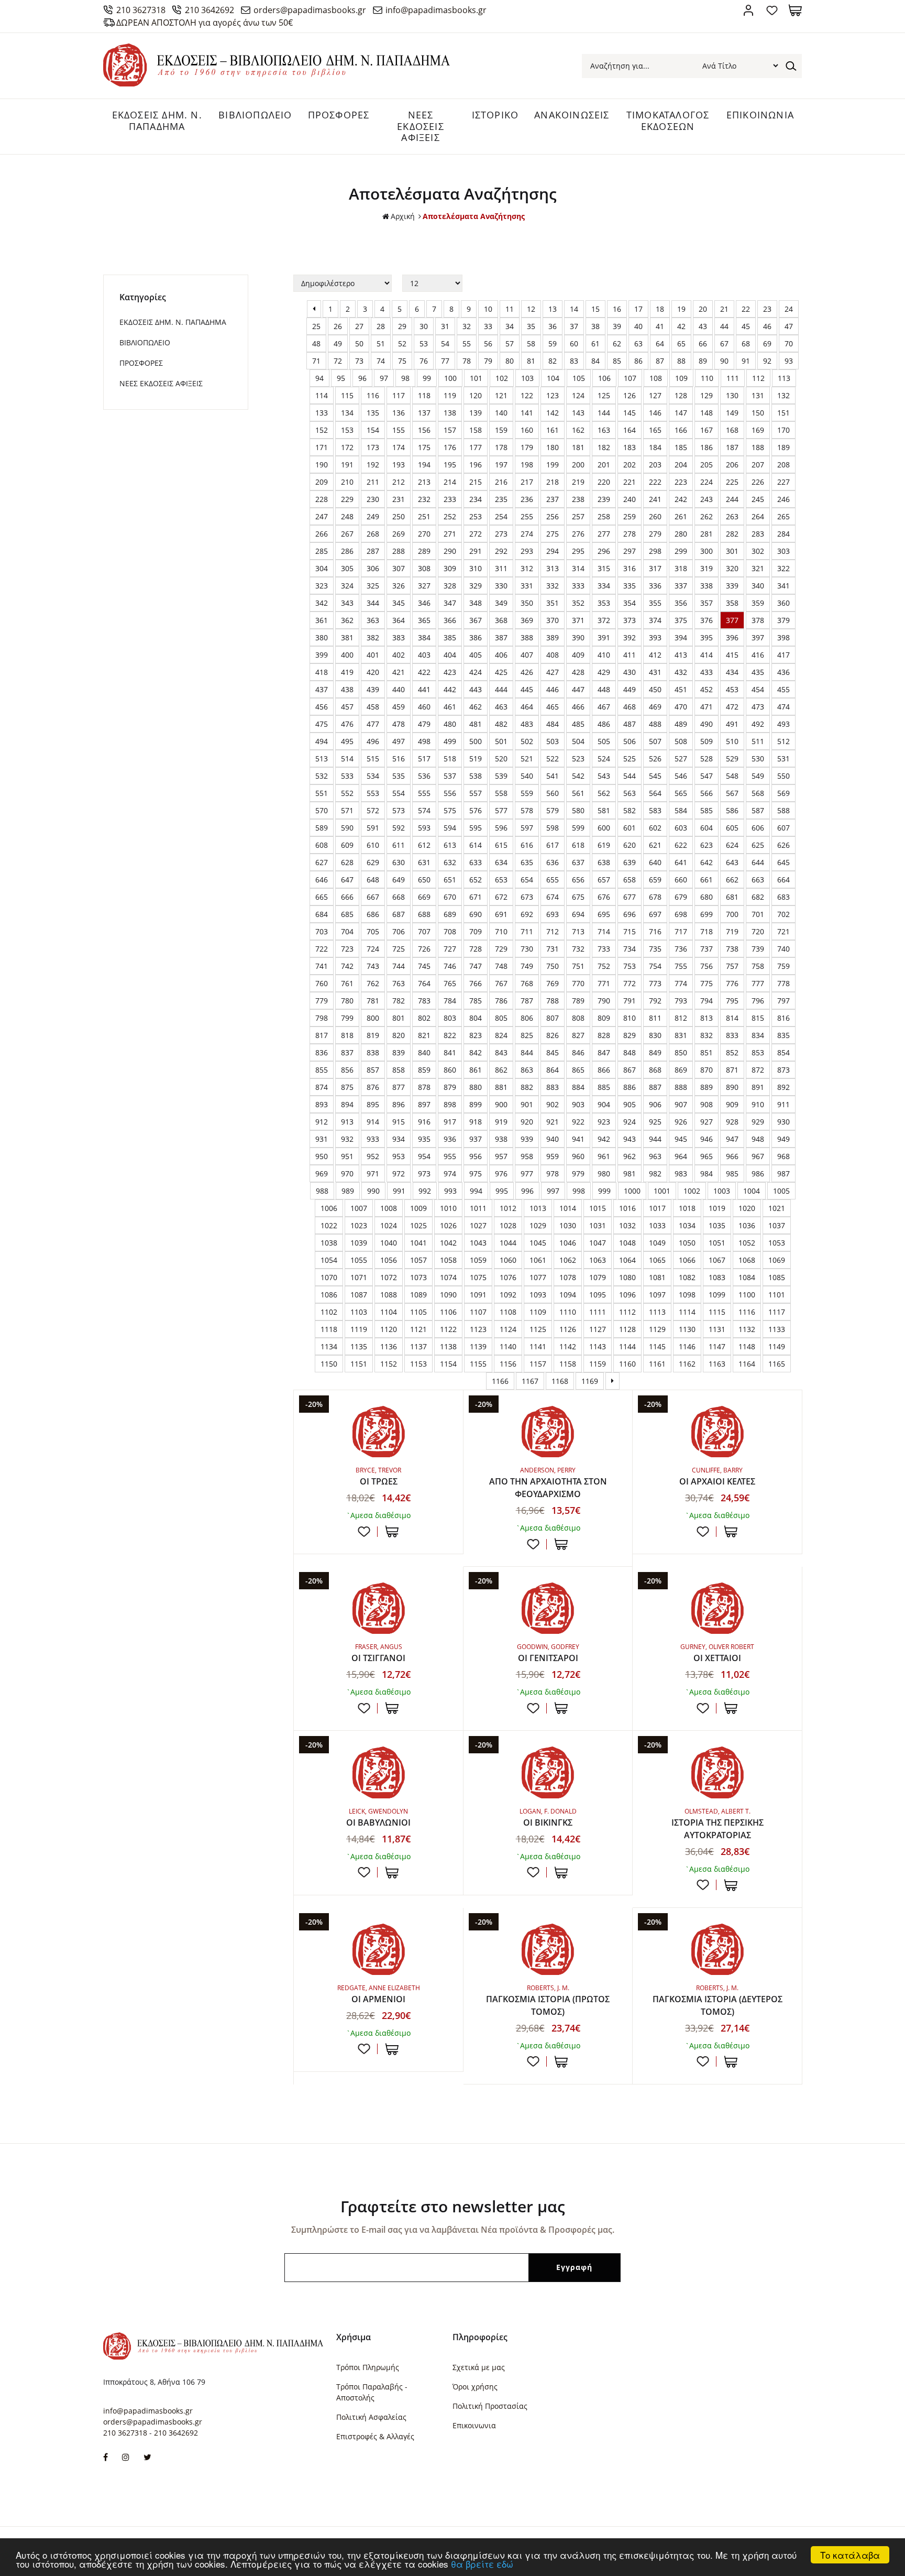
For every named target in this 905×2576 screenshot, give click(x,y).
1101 (777, 1295)
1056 (389, 1260)
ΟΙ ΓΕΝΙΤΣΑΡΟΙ (548, 1658)
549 (758, 776)
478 (399, 724)
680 (707, 897)
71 (316, 361)
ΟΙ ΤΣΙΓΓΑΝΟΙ (378, 1658)
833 (732, 1035)
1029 (538, 1225)
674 (553, 897)
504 (578, 741)
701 (758, 914)
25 (316, 326)
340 (758, 586)
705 (373, 931)
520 (501, 758)
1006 (329, 1208)
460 (424, 707)
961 (604, 1156)
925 (655, 1122)
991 (399, 1191)
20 (703, 309)
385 (450, 637)
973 (424, 1174)
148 (707, 413)
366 (450, 620)
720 (758, 931)
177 (476, 447)
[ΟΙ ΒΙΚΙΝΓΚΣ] (548, 1772)
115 (347, 395)
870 (707, 1070)
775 (707, 983)
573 (399, 810)
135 (373, 413)
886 (630, 1087)
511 (758, 741)
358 (732, 603)
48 (316, 343)
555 (424, 793)
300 (707, 551)
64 (660, 343)
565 (681, 793)
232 (424, 499)
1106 (448, 1312)
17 (638, 309)
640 (655, 862)
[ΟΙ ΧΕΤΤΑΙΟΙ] (717, 1608)
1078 (568, 1277)
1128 (627, 1329)
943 (630, 1139)
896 (399, 1104)
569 (783, 793)
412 (655, 655)
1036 (747, 1225)
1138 (448, 1346)
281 (707, 534)
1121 (418, 1329)
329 (476, 586)
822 (450, 1035)
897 (424, 1104)
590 (347, 828)
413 (681, 655)
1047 (598, 1243)
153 (347, 430)
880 (476, 1087)
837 (347, 1052)
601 (630, 828)
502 (527, 741)
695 (604, 914)
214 (450, 482)
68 (746, 343)
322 (783, 568)
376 (707, 620)
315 (604, 568)
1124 (508, 1329)
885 (604, 1087)
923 (604, 1122)
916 (424, 1122)
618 (578, 845)
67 (724, 343)
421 (399, 672)
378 (758, 620)
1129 (657, 1329)
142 (553, 413)
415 (732, 655)
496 (373, 741)
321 (758, 568)
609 (347, 845)
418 (322, 672)
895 (373, 1104)
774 (681, 983)
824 (501, 1035)
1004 (752, 1191)
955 (450, 1156)
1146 (687, 1346)
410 (604, 655)
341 (783, 586)
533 (347, 776)
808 (578, 1018)
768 (527, 983)
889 (707, 1087)
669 (424, 897)
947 (732, 1139)
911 (783, 1104)
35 (531, 326)
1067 (717, 1260)
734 (630, 949)
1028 (508, 1225)
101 (476, 378)
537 (450, 776)
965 (707, 1156)
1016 (627, 1208)
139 (476, 413)
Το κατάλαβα (850, 2555)
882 (527, 1087)
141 (527, 413)
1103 (359, 1312)
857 (373, 1070)
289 (424, 551)
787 (527, 1001)
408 (553, 655)
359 (758, 603)
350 (527, 603)
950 (322, 1156)
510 (732, 741)
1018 (687, 1208)
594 (450, 828)
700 (732, 914)
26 (338, 326)
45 (746, 326)
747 (476, 966)
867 (630, 1070)
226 (758, 482)
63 (638, 343)
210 (347, 482)
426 (527, 672)
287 (373, 551)
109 (681, 378)
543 (604, 776)
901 (527, 1104)
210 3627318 (141, 10)
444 (501, 689)
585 (707, 810)
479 (424, 724)
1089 (418, 1295)
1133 (777, 1329)
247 (322, 516)
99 (427, 378)
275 (553, 534)
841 (450, 1052)
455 (783, 689)
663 (758, 880)
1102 (329, 1312)
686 (373, 914)
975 (476, 1174)
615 (501, 845)
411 (630, 655)
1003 (722, 1191)
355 (655, 603)
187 (732, 447)
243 (707, 499)
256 (553, 516)
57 (510, 343)
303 (783, 551)
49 (338, 343)
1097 (657, 1295)
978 (553, 1174)
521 (527, 758)
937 (476, 1139)
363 (373, 620)
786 (501, 1001)
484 (553, 724)
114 (322, 395)
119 (450, 395)
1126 (568, 1329)
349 (501, 603)
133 (322, 413)
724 (373, 949)
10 (488, 309)
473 (758, 707)
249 (373, 516)
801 (399, 1018)
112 (758, 378)
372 (604, 620)
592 (399, 828)
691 (501, 914)
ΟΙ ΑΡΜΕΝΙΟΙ (378, 1999)
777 (758, 983)
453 (732, 689)
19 (681, 309)
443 (476, 689)
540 (527, 776)
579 (553, 810)
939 (527, 1139)
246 (783, 499)
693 (553, 914)
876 (373, 1087)
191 (347, 465)
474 (783, 707)
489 (681, 724)
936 (450, 1139)
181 (578, 447)
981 (630, 1174)
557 (476, 793)
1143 (598, 1346)
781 (373, 1001)
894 (347, 1104)
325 (373, 586)
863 (527, 1070)
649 (399, 880)
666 (347, 897)
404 (450, 655)
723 (347, 949)
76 (424, 361)
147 (681, 413)
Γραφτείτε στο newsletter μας (453, 2206)
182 (604, 447)
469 (655, 707)
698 (681, 914)
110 (707, 378)
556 (450, 793)
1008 (389, 1208)
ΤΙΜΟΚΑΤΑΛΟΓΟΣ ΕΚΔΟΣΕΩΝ (668, 121)
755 (681, 966)
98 (405, 378)
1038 (329, 1243)
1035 (717, 1225)
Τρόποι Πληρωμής (368, 2367)
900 (501, 1104)
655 (553, 880)
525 (630, 758)
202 (630, 465)
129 (707, 395)
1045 (538, 1243)
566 (707, 793)
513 (322, 758)
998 (579, 1191)
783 (424, 1001)
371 (578, 620)
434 (732, 672)
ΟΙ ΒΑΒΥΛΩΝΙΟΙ (378, 1822)
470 (681, 707)
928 (732, 1122)
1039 (359, 1243)
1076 (508, 1277)
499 (450, 741)
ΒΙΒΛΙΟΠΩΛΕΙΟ (255, 115)
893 (322, 1104)
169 (758, 430)
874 (322, 1087)
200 (578, 465)
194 (424, 465)
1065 (657, 1260)
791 (630, 1001)
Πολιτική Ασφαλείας (371, 2417)
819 (373, 1035)
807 (553, 1018)
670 (450, 897)
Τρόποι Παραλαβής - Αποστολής (372, 2392)
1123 (478, 1329)
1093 (538, 1295)
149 (732, 413)
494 (322, 741)
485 (578, 724)
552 (347, 793)
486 (604, 724)
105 (579, 378)
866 (604, 1070)
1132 (747, 1329)
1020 (747, 1208)
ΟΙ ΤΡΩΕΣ (379, 1481)
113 (784, 378)
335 (630, 586)
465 (553, 707)
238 (578, 499)
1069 (777, 1260)
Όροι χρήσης (475, 2387)
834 (758, 1035)
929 (758, 1122)
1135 (359, 1346)
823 (476, 1035)
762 (373, 983)
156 (424, 430)
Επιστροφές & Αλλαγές (375, 2436)
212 (399, 482)
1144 (627, 1346)
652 (476, 880)
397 (758, 637)
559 (527, 793)
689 (450, 914)
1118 (329, 1329)
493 (783, 724)
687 (399, 914)
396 (732, 637)
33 (488, 326)
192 (373, 465)
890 (732, 1087)
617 (553, 845)
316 (630, 568)
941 (578, 1139)
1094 (568, 1295)
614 (476, 845)
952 (373, 1156)
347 (450, 603)
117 (399, 395)
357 (707, 603)
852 (732, 1052)
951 (347, 1156)
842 (476, 1052)
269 (399, 534)
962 (630, 1156)
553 (373, 793)
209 (322, 482)
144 (604, 413)
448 (604, 689)
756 (707, 966)
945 (681, 1139)
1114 (687, 1312)
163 (604, 430)
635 (527, 862)
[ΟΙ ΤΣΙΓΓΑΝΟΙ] (378, 1608)
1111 (598, 1312)
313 (553, 568)
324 (347, 586)
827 (578, 1035)
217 (527, 482)
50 (359, 343)
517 (424, 758)
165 (655, 430)
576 (476, 810)
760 (322, 983)
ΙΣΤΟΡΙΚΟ (495, 115)
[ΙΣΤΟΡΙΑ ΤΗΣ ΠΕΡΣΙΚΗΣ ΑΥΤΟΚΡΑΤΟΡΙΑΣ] (717, 1772)
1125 (538, 1329)
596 (501, 828)
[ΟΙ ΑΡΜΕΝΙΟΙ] (378, 1949)
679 (681, 897)
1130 (687, 1329)
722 (322, 949)
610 (373, 845)
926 (681, 1122)
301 (732, 551)
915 (399, 1122)
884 (578, 1087)
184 (655, 447)
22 (746, 309)
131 (758, 395)
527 (681, 758)
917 (450, 1122)
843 (501, 1052)
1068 (747, 1260)
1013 (538, 1208)
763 (399, 983)
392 (630, 637)
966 (732, 1156)
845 (553, 1052)
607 (783, 828)
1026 (448, 1225)
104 (553, 378)
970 (347, 1174)
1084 (747, 1277)
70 (789, 343)
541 (553, 776)
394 (681, 637)
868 (655, 1070)
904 (604, 1104)
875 (347, 1087)
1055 (359, 1260)
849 (655, 1052)
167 (707, 430)
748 (501, 966)
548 (732, 776)
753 (630, 966)
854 (783, 1052)
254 (501, 516)
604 (707, 828)
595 (476, 828)
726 (424, 949)
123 (553, 395)
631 (424, 862)
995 (502, 1191)
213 (424, 482)
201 (604, 465)
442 (450, 689)
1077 (538, 1277)
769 (553, 983)
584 (681, 810)
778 (783, 983)
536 (424, 776)
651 (450, 880)
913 (347, 1122)
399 (322, 655)
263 (732, 516)
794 (707, 1001)
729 (501, 949)
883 (553, 1087)
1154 (448, 1364)
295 (578, 551)
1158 (568, 1364)
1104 (389, 1312)
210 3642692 (209, 10)
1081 (657, 1277)
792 (655, 1001)
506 (630, 741)
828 (604, 1035)
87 (660, 361)
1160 (627, 1364)
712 (553, 931)
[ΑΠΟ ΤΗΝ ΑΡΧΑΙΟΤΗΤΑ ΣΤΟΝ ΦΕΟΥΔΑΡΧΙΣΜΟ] (548, 1432)
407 (527, 655)
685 (347, 914)
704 (347, 931)
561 (578, 793)
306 (373, 568)
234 (476, 499)
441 (424, 689)
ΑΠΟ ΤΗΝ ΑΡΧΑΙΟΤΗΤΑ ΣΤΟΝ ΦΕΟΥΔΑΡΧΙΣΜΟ (548, 1488)
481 (476, 724)
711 (527, 931)
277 (604, 534)
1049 (657, 1243)
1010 (448, 1208)
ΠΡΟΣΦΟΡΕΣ (339, 115)
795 (732, 1001)
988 (322, 1191)
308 (424, 568)
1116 (747, 1312)
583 (655, 810)
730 (527, 949)
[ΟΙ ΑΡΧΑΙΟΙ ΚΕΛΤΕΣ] (717, 1432)
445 (527, 689)
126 (630, 395)
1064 (627, 1260)
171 (322, 447)
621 (655, 845)
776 (732, 983)
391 (604, 637)
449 (630, 689)
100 (450, 378)
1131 (717, 1329)
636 (553, 862)
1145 (657, 1346)
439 (373, 689)
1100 (747, 1295)
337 (681, 586)
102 (502, 378)
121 (501, 395)
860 (450, 1070)
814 (732, 1018)
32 (467, 326)
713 (578, 931)
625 (758, 845)
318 (681, 568)
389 (553, 637)
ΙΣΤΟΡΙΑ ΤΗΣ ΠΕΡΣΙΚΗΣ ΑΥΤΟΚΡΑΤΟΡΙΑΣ (718, 1829)
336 (655, 586)
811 (655, 1018)
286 (347, 551)
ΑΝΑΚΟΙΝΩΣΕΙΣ (572, 115)
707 (424, 931)
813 (707, 1018)
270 (424, 534)
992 (425, 1191)
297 (630, 551)
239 (604, 499)
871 (732, 1070)
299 (681, 551)
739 (758, 949)
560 (553, 793)
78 (467, 361)
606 (758, 828)
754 (655, 966)
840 (424, 1052)
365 (424, 620)
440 (399, 689)
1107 (478, 1312)
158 (476, 430)
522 (553, 758)
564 (655, 793)
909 (732, 1104)
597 (527, 828)
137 (424, 413)
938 (501, 1139)
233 (450, 499)
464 (527, 707)
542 (578, 776)
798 (322, 1018)
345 (399, 603)
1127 (598, 1329)
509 (707, 741)
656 (578, 880)
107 (630, 378)
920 (527, 1122)
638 (604, 862)
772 (630, 983)
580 (578, 810)
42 (681, 326)
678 (655, 897)
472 (732, 707)
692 (527, 914)
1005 (781, 1191)
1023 (359, 1225)
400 (347, 655)
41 (660, 326)
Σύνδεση (748, 10)
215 (476, 482)
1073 (418, 1277)
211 (373, 482)
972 (399, 1174)
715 (630, 931)
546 (681, 776)
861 (476, 1070)
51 (381, 343)
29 (402, 326)
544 (630, 776)
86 (638, 361)
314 (578, 568)
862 (501, 1070)
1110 (568, 1312)
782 (399, 1001)
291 (476, 551)
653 (501, 880)
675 (578, 897)
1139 (478, 1346)
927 (707, 1122)
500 (476, 741)
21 (724, 309)
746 (450, 966)
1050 (687, 1243)
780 (347, 1001)
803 (450, 1018)
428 (578, 672)
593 (424, 828)
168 (732, 430)
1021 (777, 1208)
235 (501, 499)
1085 (777, 1277)
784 (450, 1001)
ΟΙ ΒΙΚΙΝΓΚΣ (548, 1822)
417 (783, 655)
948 (758, 1139)
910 (758, 1104)
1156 (508, 1364)
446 (553, 689)
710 (501, 931)
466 (578, 707)
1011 (478, 1208)
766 (476, 983)
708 (450, 931)
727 (450, 949)
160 (527, 430)
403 (424, 655)
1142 (568, 1346)
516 (399, 758)
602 (655, 828)
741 (322, 966)
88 (681, 361)
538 (476, 776)
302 (758, 551)
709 (476, 931)
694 (578, 914)
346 (424, 603)
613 (450, 845)
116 (373, 395)
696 (630, 914)
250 (399, 516)
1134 (329, 1346)
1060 (508, 1260)
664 (783, 880)
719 (732, 931)
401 (373, 655)
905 (630, 1104)
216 (501, 482)
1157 (538, 1364)
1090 (448, 1295)
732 (578, 949)
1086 (329, 1295)
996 (527, 1191)
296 (604, 551)
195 (450, 465)
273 (501, 534)
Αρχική (403, 216)
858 (399, 1070)
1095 (598, 1295)
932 (347, 1139)
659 (655, 880)
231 (399, 499)
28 (381, 326)
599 (578, 828)
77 (445, 361)
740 (783, 949)
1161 (657, 1364)
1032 (627, 1225)
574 (424, 810)
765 (450, 983)
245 (758, 499)
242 (681, 499)
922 (578, 1122)
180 (553, 447)
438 (347, 689)
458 (373, 707)
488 (655, 724)
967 (758, 1156)
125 (604, 395)
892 (783, 1087)
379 (783, 620)
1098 (687, 1295)
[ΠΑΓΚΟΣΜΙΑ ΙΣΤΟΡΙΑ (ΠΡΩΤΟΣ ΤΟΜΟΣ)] (548, 1949)
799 (347, 1018)
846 (578, 1052)
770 (578, 983)
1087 (359, 1295)
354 (630, 603)
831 (681, 1035)
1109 (538, 1312)
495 (347, 741)
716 (655, 931)
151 (783, 413)
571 (347, 810)
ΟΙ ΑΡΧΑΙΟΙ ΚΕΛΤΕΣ (717, 1481)
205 (707, 465)
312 (527, 568)
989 (348, 1191)
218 (553, 482)
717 (681, 931)
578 (527, 810)
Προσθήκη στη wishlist (364, 1532)
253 (476, 516)
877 (399, 1087)
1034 (687, 1225)
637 (578, 862)
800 (373, 1018)
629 (373, 862)
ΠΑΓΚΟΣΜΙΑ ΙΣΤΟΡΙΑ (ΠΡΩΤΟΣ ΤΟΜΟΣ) (548, 2005)
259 (630, 516)
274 (527, 534)
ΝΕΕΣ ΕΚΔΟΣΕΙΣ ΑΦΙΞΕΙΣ (421, 126)
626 (783, 845)
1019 (717, 1208)
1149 (777, 1346)
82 (553, 361)
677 (630, 897)
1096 (627, 1295)
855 (322, 1070)
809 (604, 1018)
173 (373, 447)
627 (322, 862)
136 (399, 413)
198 (527, 465)
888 (681, 1087)
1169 (590, 1381)
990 (373, 1191)
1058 (448, 1260)
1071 (359, 1277)
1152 (389, 1364)
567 (732, 793)
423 (450, 672)
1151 (359, 1364)
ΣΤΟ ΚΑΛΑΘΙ (392, 1531)
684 (322, 914)
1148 (747, 1346)
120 (476, 395)
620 (630, 845)
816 (783, 1018)
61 (595, 343)
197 (501, 465)
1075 (478, 1277)
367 (476, 620)
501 (501, 741)
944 (655, 1139)
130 (732, 395)
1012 (508, 1208)
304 (322, 568)
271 (450, 534)
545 (655, 776)
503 (553, 741)
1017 (657, 1208)
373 (630, 620)
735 (655, 949)
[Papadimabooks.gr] (277, 84)
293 (527, 551)
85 (617, 361)
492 (758, 724)
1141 (538, 1346)
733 (604, 949)
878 (424, 1087)
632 (450, 862)
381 (347, 637)
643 (732, 862)
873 (783, 1070)
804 (476, 1018)
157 (450, 430)
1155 (478, 1364)
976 (501, 1174)
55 (467, 343)
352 (578, 603)
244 (732, 499)
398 (783, 637)
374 (655, 620)
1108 (508, 1312)
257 (578, 516)
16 (617, 309)
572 (373, 810)
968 (783, 1156)
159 (501, 430)
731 (553, 949)
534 (373, 776)
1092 (508, 1295)
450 (655, 689)
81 (531, 361)
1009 (418, 1208)
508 (681, 741)
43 (703, 326)
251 (424, 516)
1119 (359, 1329)
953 (399, 1156)
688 (424, 914)
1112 (627, 1312)
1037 (777, 1225)
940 (553, 1139)
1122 (448, 1329)
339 (732, 586)
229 (347, 499)
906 (655, 1104)
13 (553, 309)
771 (604, 983)
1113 (657, 1312)
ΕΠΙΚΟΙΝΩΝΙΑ (760, 115)
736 (681, 949)
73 (359, 361)
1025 (418, 1225)
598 (553, 828)
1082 (687, 1277)
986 (758, 1174)
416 (758, 655)
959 (553, 1156)
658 (630, 880)
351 (553, 603)
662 (732, 880)
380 (322, 637)
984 (707, 1174)
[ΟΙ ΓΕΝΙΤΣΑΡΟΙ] (548, 1608)
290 (450, 551)
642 (707, 862)
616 (527, 845)
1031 (598, 1225)
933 (373, 1139)
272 (476, 534)
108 (656, 378)
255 (527, 516)
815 (758, 1018)
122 (527, 395)
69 (767, 343)
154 (373, 430)
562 (604, 793)
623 (707, 845)
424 (476, 672)
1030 (568, 1225)
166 (681, 430)
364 (399, 620)
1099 (717, 1295)
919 (501, 1122)
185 (681, 447)
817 (322, 1035)
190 (322, 465)
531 (783, 758)
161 (553, 430)
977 (527, 1174)
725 (399, 949)
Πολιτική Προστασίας (490, 2406)
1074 (448, 1277)
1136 (389, 1346)
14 (574, 309)
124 (578, 395)
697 (655, 914)
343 (347, 603)
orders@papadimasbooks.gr (310, 10)
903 (578, 1104)
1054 (329, 1260)
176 (450, 447)
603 (681, 828)
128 (681, 395)
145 (630, 413)
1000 (632, 1191)
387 (501, 637)
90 (724, 361)
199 (553, 465)
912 (322, 1122)
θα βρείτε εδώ (482, 2564)
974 (450, 1174)
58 (531, 343)
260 (655, 516)
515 (373, 758)
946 (707, 1139)
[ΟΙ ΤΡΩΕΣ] (378, 1432)
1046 (568, 1243)
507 (655, 741)
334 (604, 586)
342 (322, 603)
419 (347, 672)
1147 (717, 1346)
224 (707, 482)
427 (553, 672)
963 (655, 1156)
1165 (777, 1364)
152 (322, 430)
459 (399, 707)
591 (373, 828)
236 (527, 499)
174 (399, 447)
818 (347, 1035)
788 (553, 1001)
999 (604, 1191)
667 (373, 897)
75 (402, 361)
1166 (500, 1381)
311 (501, 568)
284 (783, 534)
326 (399, 586)
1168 (560, 1381)
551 (322, 793)
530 (758, 758)
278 (630, 534)
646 (322, 880)
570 (322, 810)
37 (574, 326)
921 (553, 1122)
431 (655, 672)
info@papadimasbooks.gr (436, 10)
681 (732, 897)
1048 (627, 1243)
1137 (418, 1346)
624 (732, 845)
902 (553, 1104)
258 (604, 516)
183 (630, 447)
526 (655, 758)
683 (783, 897)
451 (681, 689)
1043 (478, 1243)
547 (707, 776)
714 (604, 931)
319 (707, 568)
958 (527, 1156)
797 (783, 1001)
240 (630, 499)
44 (724, 326)
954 (424, 1156)
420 (373, 672)
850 (681, 1052)
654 (527, 880)
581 (604, 810)
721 (783, 931)
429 (604, 672)
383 (399, 637)
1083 (717, 1277)
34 (510, 326)
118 (424, 395)
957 (501, 1156)
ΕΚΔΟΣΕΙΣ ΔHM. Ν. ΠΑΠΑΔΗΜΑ (157, 121)
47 (789, 326)
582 (630, 810)
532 (322, 776)
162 (578, 430)
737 (707, 949)
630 (399, 862)
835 (783, 1035)
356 (681, 603)
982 (655, 1174)
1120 (389, 1329)
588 (783, 810)
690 (476, 914)
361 (322, 620)
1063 (598, 1260)
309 (450, 568)
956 (476, 1156)
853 (758, 1052)
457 (347, 707)
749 (527, 966)
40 (638, 326)
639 (630, 862)
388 (527, 637)
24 (789, 309)
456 (322, 707)
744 (399, 966)
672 (501, 897)
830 (655, 1035)
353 (604, 603)
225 (732, 482)
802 (424, 1018)
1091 (478, 1295)
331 (527, 586)
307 (399, 568)
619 (604, 845)
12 (531, 309)
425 (501, 672)
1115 (717, 1312)
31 (445, 326)
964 (681, 1156)
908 (707, 1104)
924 (630, 1122)
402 (399, 655)
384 (424, 637)
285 (322, 551)
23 (767, 309)
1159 (598, 1364)
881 (501, 1087)
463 (501, 707)
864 (553, 1070)
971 (373, 1174)
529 (732, 758)
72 (338, 361)
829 (630, 1035)
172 (347, 447)
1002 (692, 1191)
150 (758, 413)
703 (322, 931)
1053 (777, 1243)
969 (322, 1174)
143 (578, 413)
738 (732, 949)
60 (574, 343)
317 (655, 568)
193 (399, 465)
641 (681, 862)
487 (630, 724)
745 (424, 966)
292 (501, 551)
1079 (598, 1277)
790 (604, 1001)
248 (347, 516)
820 (399, 1035)
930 (783, 1122)
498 (424, 741)
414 (707, 655)
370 (553, 620)
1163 (717, 1364)
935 (424, 1139)
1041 (418, 1243)
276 (578, 534)
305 (347, 568)
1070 (329, 1277)
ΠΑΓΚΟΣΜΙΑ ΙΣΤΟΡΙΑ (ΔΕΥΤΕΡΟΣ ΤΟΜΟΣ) (718, 2005)
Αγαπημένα (772, 10)
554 (399, 793)
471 (707, 707)
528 (707, 758)
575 (450, 810)
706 (399, 931)
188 (758, 447)
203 (655, 465)
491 (732, 724)
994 (476, 1191)
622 (681, 845)
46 (767, 326)
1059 (478, 1260)
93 (789, 361)
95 (341, 378)
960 (578, 1156)
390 (578, 637)
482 (501, 724)
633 (476, 862)
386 (476, 637)
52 (402, 343)
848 (630, 1052)
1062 (568, 1260)
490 (707, 724)
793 (681, 1001)
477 (373, 724)
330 (501, 586)
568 (758, 793)
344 (373, 603)
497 (399, 741)
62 (617, 343)
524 (604, 758)
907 (681, 1104)
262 (707, 516)
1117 (777, 1312)
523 (578, 758)
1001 (662, 1191)
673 (527, 897)
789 (578, 1001)
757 (732, 966)
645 (783, 862)
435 (758, 672)
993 (450, 1191)
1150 (329, 1364)
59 (553, 343)
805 (501, 1018)
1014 (568, 1208)
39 (617, 326)
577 (501, 810)
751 (578, 966)
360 (783, 603)
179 (527, 447)
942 (604, 1139)
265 (783, 516)
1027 (478, 1225)
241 (655, 499)
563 (630, 793)
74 (381, 361)
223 (681, 482)
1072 (389, 1277)
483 (527, 724)
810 (630, 1018)
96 (362, 378)
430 (630, 672)
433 (707, 672)
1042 (448, 1243)
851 (707, 1052)
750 (553, 966)
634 (501, 862)
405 (476, 655)
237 (553, 499)
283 (758, 534)
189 (783, 447)
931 (322, 1139)
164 (630, 430)
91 (746, 361)
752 (604, 966)
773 (655, 983)
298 (655, 551)
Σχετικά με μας (479, 2367)
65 (681, 343)
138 (450, 413)
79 (488, 361)
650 (424, 880)
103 (527, 378)
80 (510, 361)
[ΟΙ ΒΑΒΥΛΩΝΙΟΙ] (378, 1772)
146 (655, 413)
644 (758, 862)
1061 (538, 1260)
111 (733, 378)
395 (707, 637)
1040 (389, 1243)
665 (322, 897)
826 (553, 1035)
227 (783, 482)
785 (476, 1001)
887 (655, 1087)
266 (322, 534)
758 (758, 966)
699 (707, 914)
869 (681, 1070)
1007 (359, 1208)
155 (399, 430)
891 (758, 1087)
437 (322, 689)
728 (476, 949)
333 (578, 586)
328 (450, 586)
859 (424, 1070)
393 (655, 637)
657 (604, 880)
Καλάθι (795, 10)
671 (476, 897)
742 (347, 966)
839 (399, 1052)
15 (595, 309)
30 (424, 326)
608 (322, 845)
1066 (687, 1260)
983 (681, 1174)
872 (758, 1070)
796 (758, 1001)
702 (783, 914)
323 (322, 586)
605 (732, 828)
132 (783, 395)
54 (445, 343)
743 (373, 966)
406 (501, 655)
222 (655, 482)
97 (384, 378)
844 (527, 1052)
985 (732, 1174)
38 (595, 326)
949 (783, 1139)
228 (322, 499)
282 (732, 534)
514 (347, 758)
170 (783, 430)
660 (681, 880)
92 (767, 361)
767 (501, 983)
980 (604, 1174)
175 (424, 447)
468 (630, 707)
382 (373, 637)
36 (553, 326)
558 (501, 793)
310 (476, 568)
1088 (389, 1295)
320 (732, 568)
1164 (747, 1364)
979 (578, 1174)
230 (373, 499)
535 (399, 776)
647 (347, 880)
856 (347, 1070)
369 (527, 620)
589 (322, 828)
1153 (418, 1364)
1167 (530, 1381)
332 (553, 586)
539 (501, 776)
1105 (418, 1312)
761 (347, 983)
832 (707, 1035)
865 (578, 1070)
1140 (508, 1346)
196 (476, 465)
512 (783, 741)
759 (783, 966)
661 (707, 880)
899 (476, 1104)
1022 (329, 1225)
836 (322, 1052)
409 (578, 655)
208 (783, 465)
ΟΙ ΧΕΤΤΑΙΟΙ (717, 1658)
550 (783, 776)
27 (359, 326)
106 (604, 378)
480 (450, 724)
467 (604, 707)
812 (681, 1018)
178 (501, 447)
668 (399, 897)
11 (510, 309)
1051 (717, 1243)
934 (399, 1139)
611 (399, 845)
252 (450, 516)
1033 (657, 1225)
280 (681, 534)
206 (732, 465)
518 (450, 758)
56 (488, 343)
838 (373, 1052)
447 (578, 689)
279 (655, 534)
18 (660, 309)
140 (501, 413)
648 (373, 880)
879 (450, 1087)
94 (319, 378)
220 (604, 482)
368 (501, 620)
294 (553, 551)
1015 (598, 1208)
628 (347, 862)
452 (707, 689)
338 (707, 586)
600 (604, 828)
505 (604, 741)
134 (347, 413)
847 (604, 1052)
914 (373, 1122)
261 (681, 516)
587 (758, 810)
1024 (389, 1225)
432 (681, 672)
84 (595, 361)
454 (758, 689)
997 (553, 1191)
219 (578, 482)
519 (476, 758)
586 (732, 810)
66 (703, 343)
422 (424, 672)
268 (373, 534)
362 (347, 620)
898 (450, 1104)
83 (574, 361)
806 (527, 1018)
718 (707, 931)
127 (655, 395)
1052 (747, 1243)
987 (783, 1174)
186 (707, 447)
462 (476, 707)
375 (681, 620)
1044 (508, 1243)
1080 (627, 1277)
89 (703, 361)
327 (424, 586)
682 (758, 897)
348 (476, 603)
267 (347, 534)
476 (347, 724)
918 (476, 1122)
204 (681, 465)
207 (758, 465)
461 (450, 707)
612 (424, 845)
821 (424, 1035)
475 (322, 724)
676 (604, 897)
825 (527, 1035)
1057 (418, 1260)
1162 (687, 1364)
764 (424, 983)
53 (424, 343)
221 (630, 482)
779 (322, 1001)
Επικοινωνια (474, 2425)
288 (399, 551)
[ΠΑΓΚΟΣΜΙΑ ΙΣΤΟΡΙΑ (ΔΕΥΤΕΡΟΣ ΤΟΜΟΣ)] (717, 1949)
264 (758, 516)
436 (783, 672)
